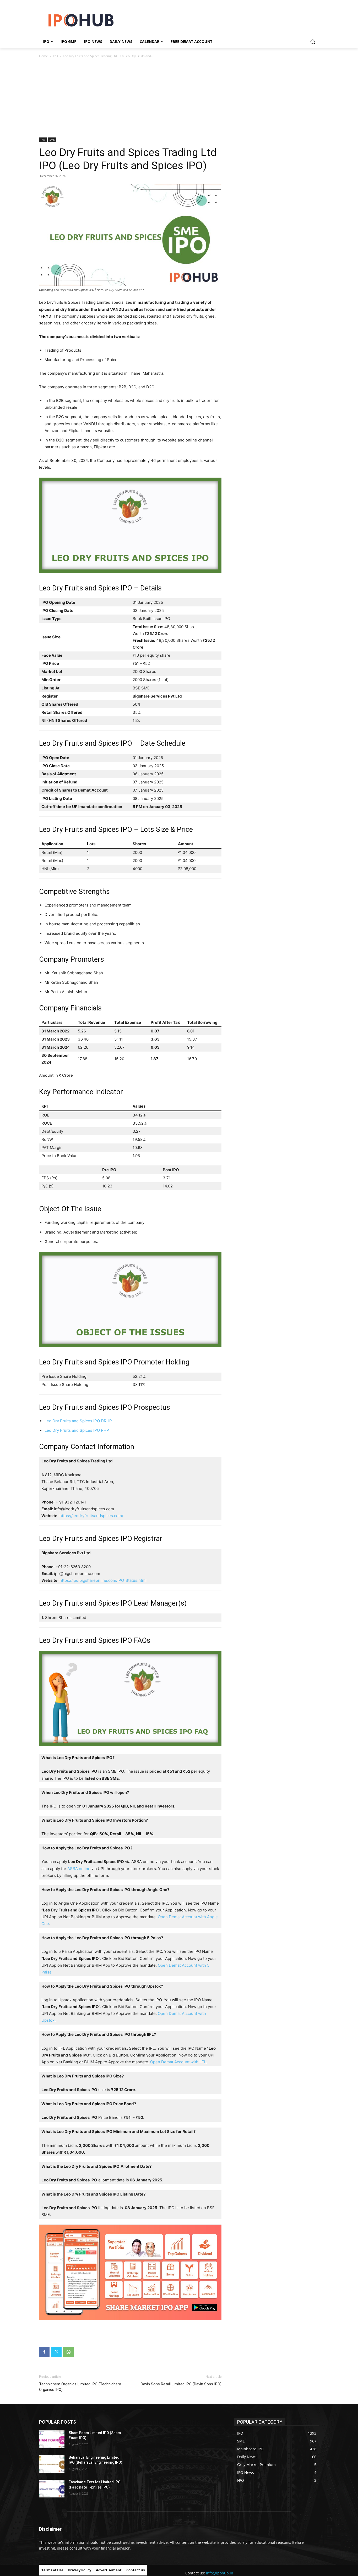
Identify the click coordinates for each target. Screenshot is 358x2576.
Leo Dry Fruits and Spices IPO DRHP (78, 1421)
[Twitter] (56, 2352)
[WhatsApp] (68, 2352)
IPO (55, 56)
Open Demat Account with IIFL (178, 2062)
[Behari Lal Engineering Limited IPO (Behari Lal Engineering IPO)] (52, 2464)
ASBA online (79, 1869)
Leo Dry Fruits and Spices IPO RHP (77, 1430)
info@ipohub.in (220, 2573)
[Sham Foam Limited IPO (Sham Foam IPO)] (52, 2439)
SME (52, 140)
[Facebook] (44, 2352)
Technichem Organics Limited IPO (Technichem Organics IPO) (80, 2387)
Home (44, 56)
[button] (313, 42)
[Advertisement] (179, 98)
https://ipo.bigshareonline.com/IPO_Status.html (103, 1580)
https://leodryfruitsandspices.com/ (91, 1516)
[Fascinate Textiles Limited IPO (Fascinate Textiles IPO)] (52, 2489)
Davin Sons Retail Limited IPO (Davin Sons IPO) (181, 2384)
